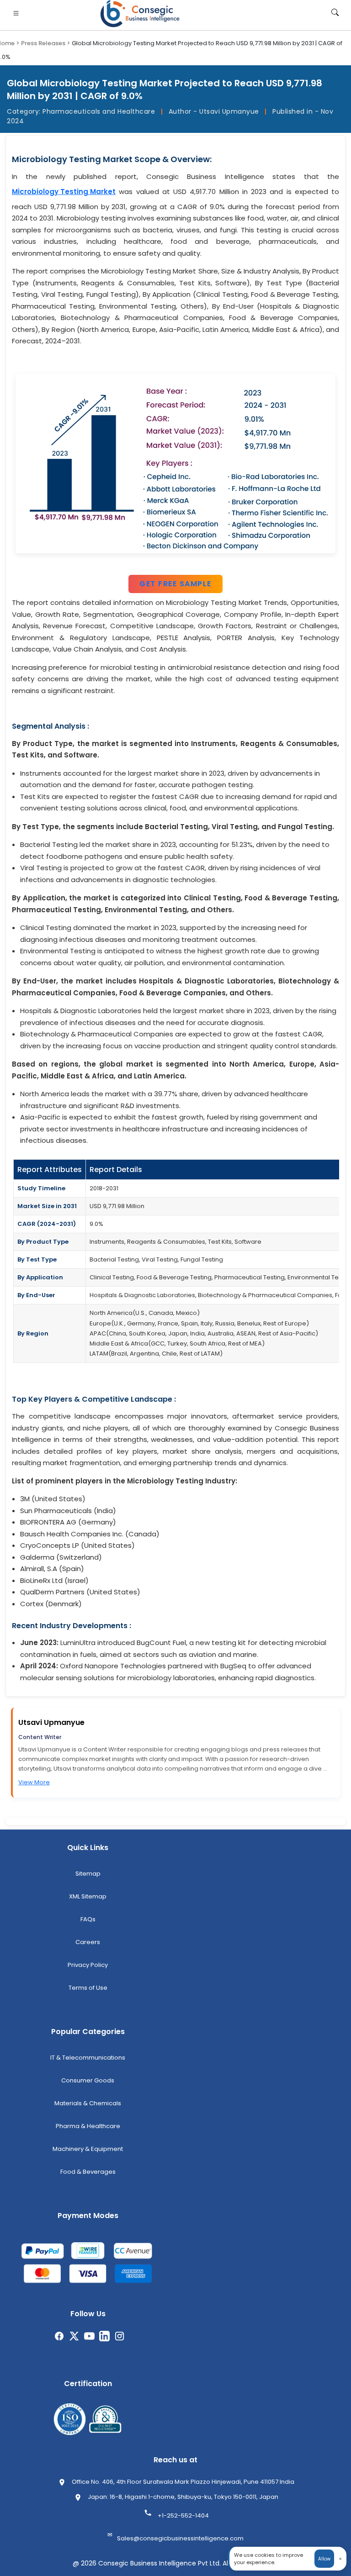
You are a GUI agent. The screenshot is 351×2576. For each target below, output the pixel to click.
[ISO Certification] (70, 2419)
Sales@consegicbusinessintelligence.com (180, 2538)
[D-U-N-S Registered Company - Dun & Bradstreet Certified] (105, 2419)
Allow (324, 2559)
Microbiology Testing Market (64, 192)
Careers (88, 1942)
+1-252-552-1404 (183, 2516)
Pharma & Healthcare (88, 2126)
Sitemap (88, 1874)
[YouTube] (89, 2340)
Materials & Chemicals (88, 2103)
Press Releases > (46, 43)
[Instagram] (120, 2340)
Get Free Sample (175, 584)
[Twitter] (74, 2340)
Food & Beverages (88, 2172)
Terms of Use (88, 1988)
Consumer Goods (88, 2080)
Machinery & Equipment (88, 2149)
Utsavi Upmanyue (51, 1722)
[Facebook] (59, 2340)
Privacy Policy (88, 1965)
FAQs (88, 1919)
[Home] (141, 14)
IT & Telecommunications (88, 2058)
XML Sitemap (88, 1896)
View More (34, 1782)
